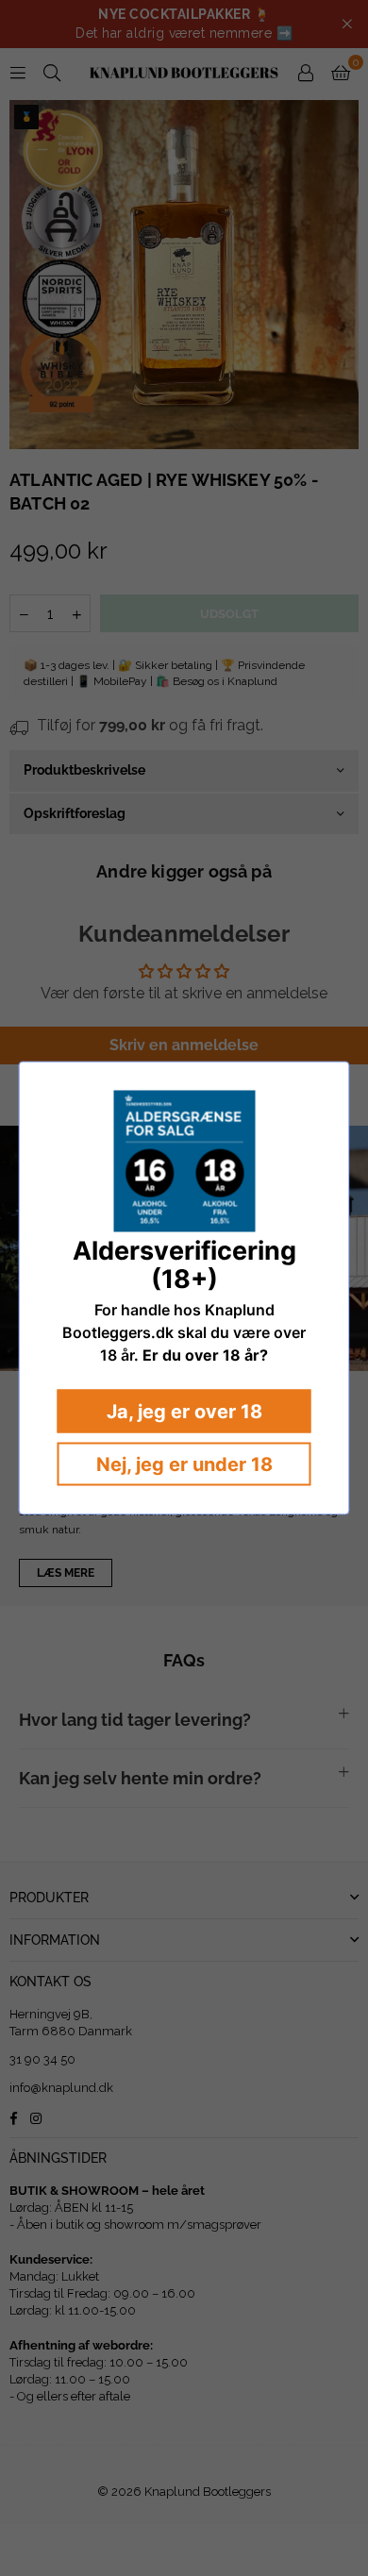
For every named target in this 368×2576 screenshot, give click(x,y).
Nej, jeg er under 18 (184, 1464)
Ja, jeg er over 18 (184, 1412)
